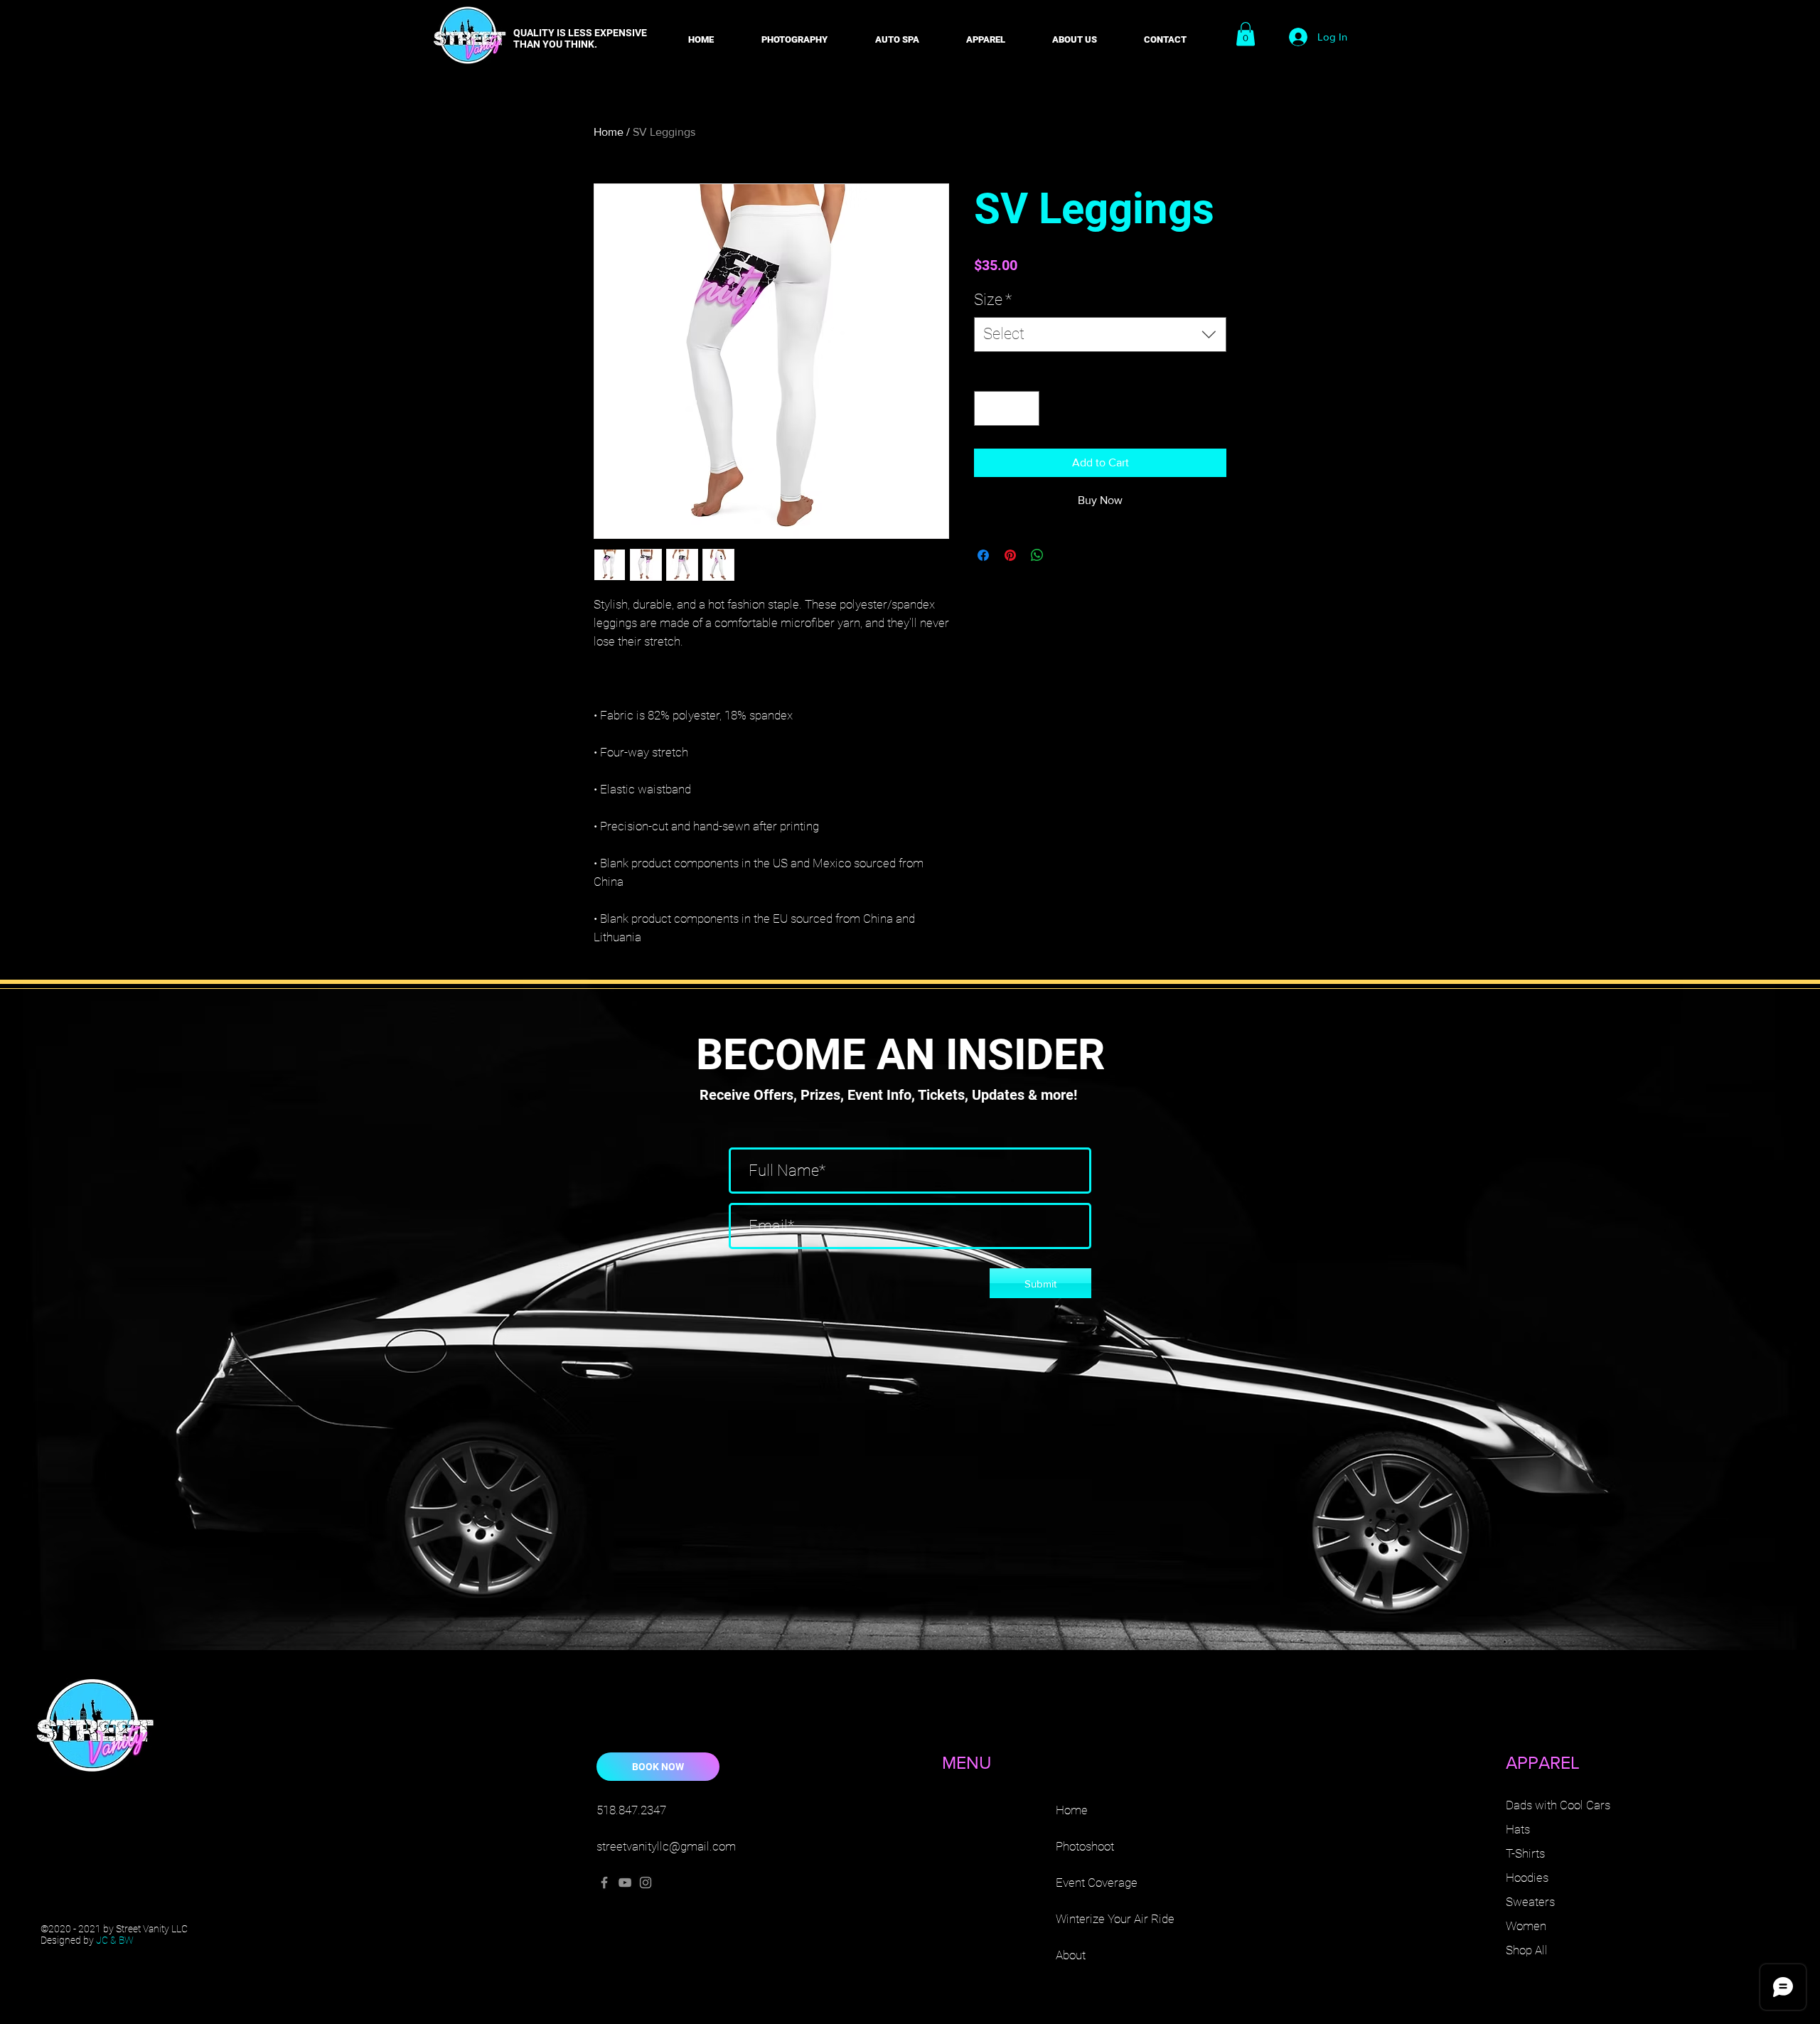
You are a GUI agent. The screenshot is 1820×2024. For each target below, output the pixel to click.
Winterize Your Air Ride (1115, 1919)
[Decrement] (989, 408)
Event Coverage (1097, 1883)
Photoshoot (1085, 1846)
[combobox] (1100, 334)
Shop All (1527, 1950)
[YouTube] (625, 1883)
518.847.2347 (631, 1810)
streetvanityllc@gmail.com (666, 1846)
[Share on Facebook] (983, 555)
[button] (794, 33)
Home (609, 132)
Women (1526, 1926)
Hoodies (1527, 1878)
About (1071, 1955)
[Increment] (1024, 408)
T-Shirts (1525, 1853)
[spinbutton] (1007, 408)
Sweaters (1530, 1902)
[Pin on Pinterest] (1010, 555)
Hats (1518, 1829)
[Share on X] (1064, 555)
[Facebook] (604, 1883)
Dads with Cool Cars (1558, 1805)
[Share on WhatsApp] (1037, 555)
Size (993, 300)
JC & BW (115, 1940)
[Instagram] (646, 1883)
